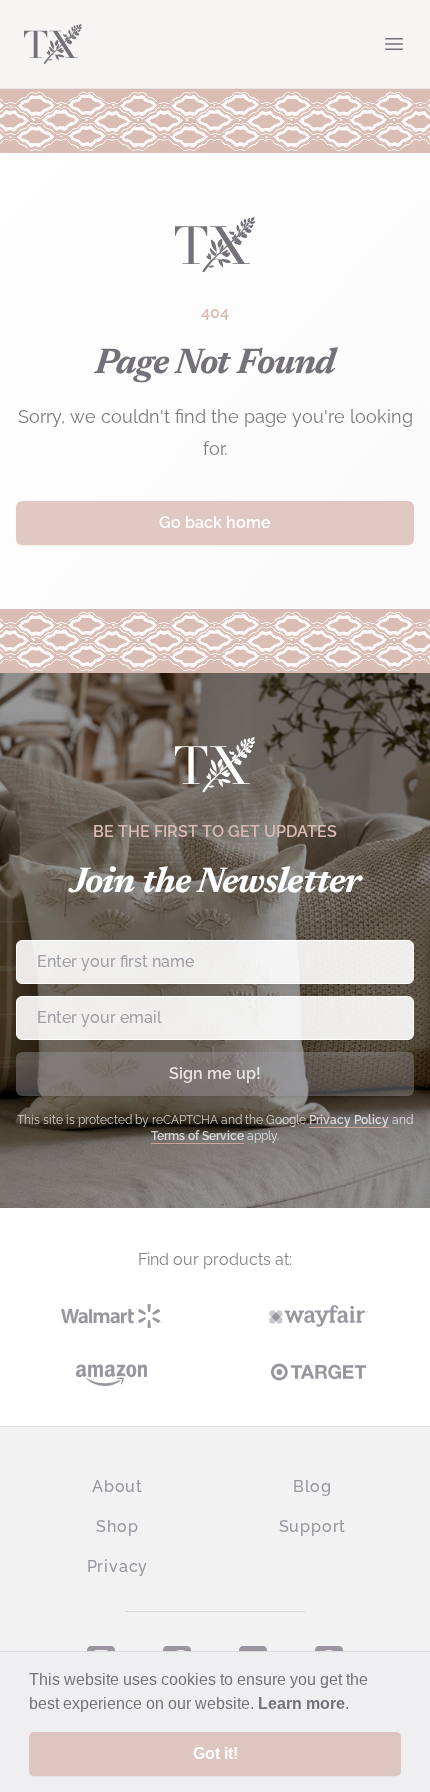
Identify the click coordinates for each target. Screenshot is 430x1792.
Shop (117, 1526)
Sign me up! (215, 1073)
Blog (312, 1486)
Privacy (118, 1566)
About (117, 1486)
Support (313, 1526)
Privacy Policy (349, 1120)
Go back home (215, 522)
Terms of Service (197, 1136)
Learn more (301, 1703)
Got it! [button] (215, 1753)
